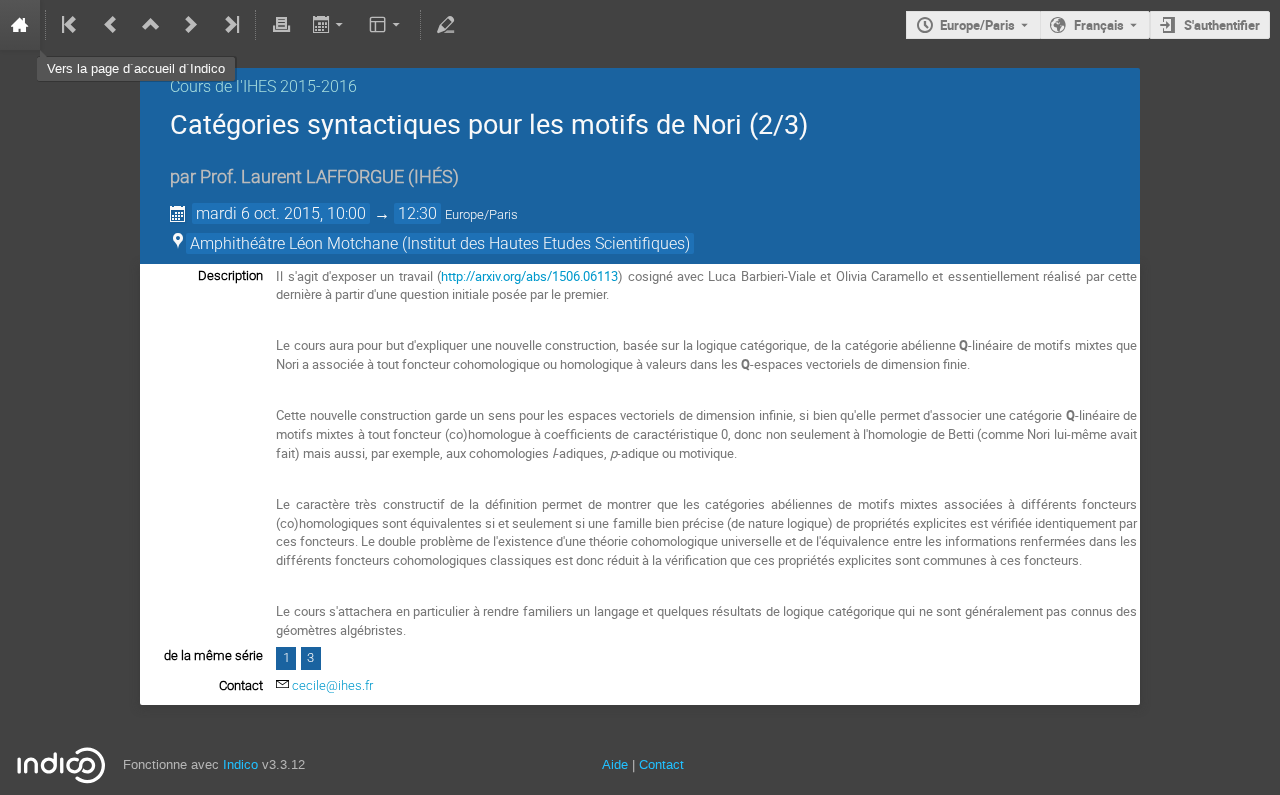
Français (1099, 25)
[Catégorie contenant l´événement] (151, 25)
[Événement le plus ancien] (71, 25)
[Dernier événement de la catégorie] (230, 25)
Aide (615, 764)
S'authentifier (1222, 25)
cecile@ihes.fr (332, 685)
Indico (240, 764)
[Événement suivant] (191, 25)
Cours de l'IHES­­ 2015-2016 (263, 86)
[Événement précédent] (111, 25)
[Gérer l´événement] (446, 25)
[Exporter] (329, 25)
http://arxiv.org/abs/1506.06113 (529, 276)
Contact (661, 764)
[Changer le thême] (386, 25)
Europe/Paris (977, 25)
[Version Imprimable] (281, 25)
